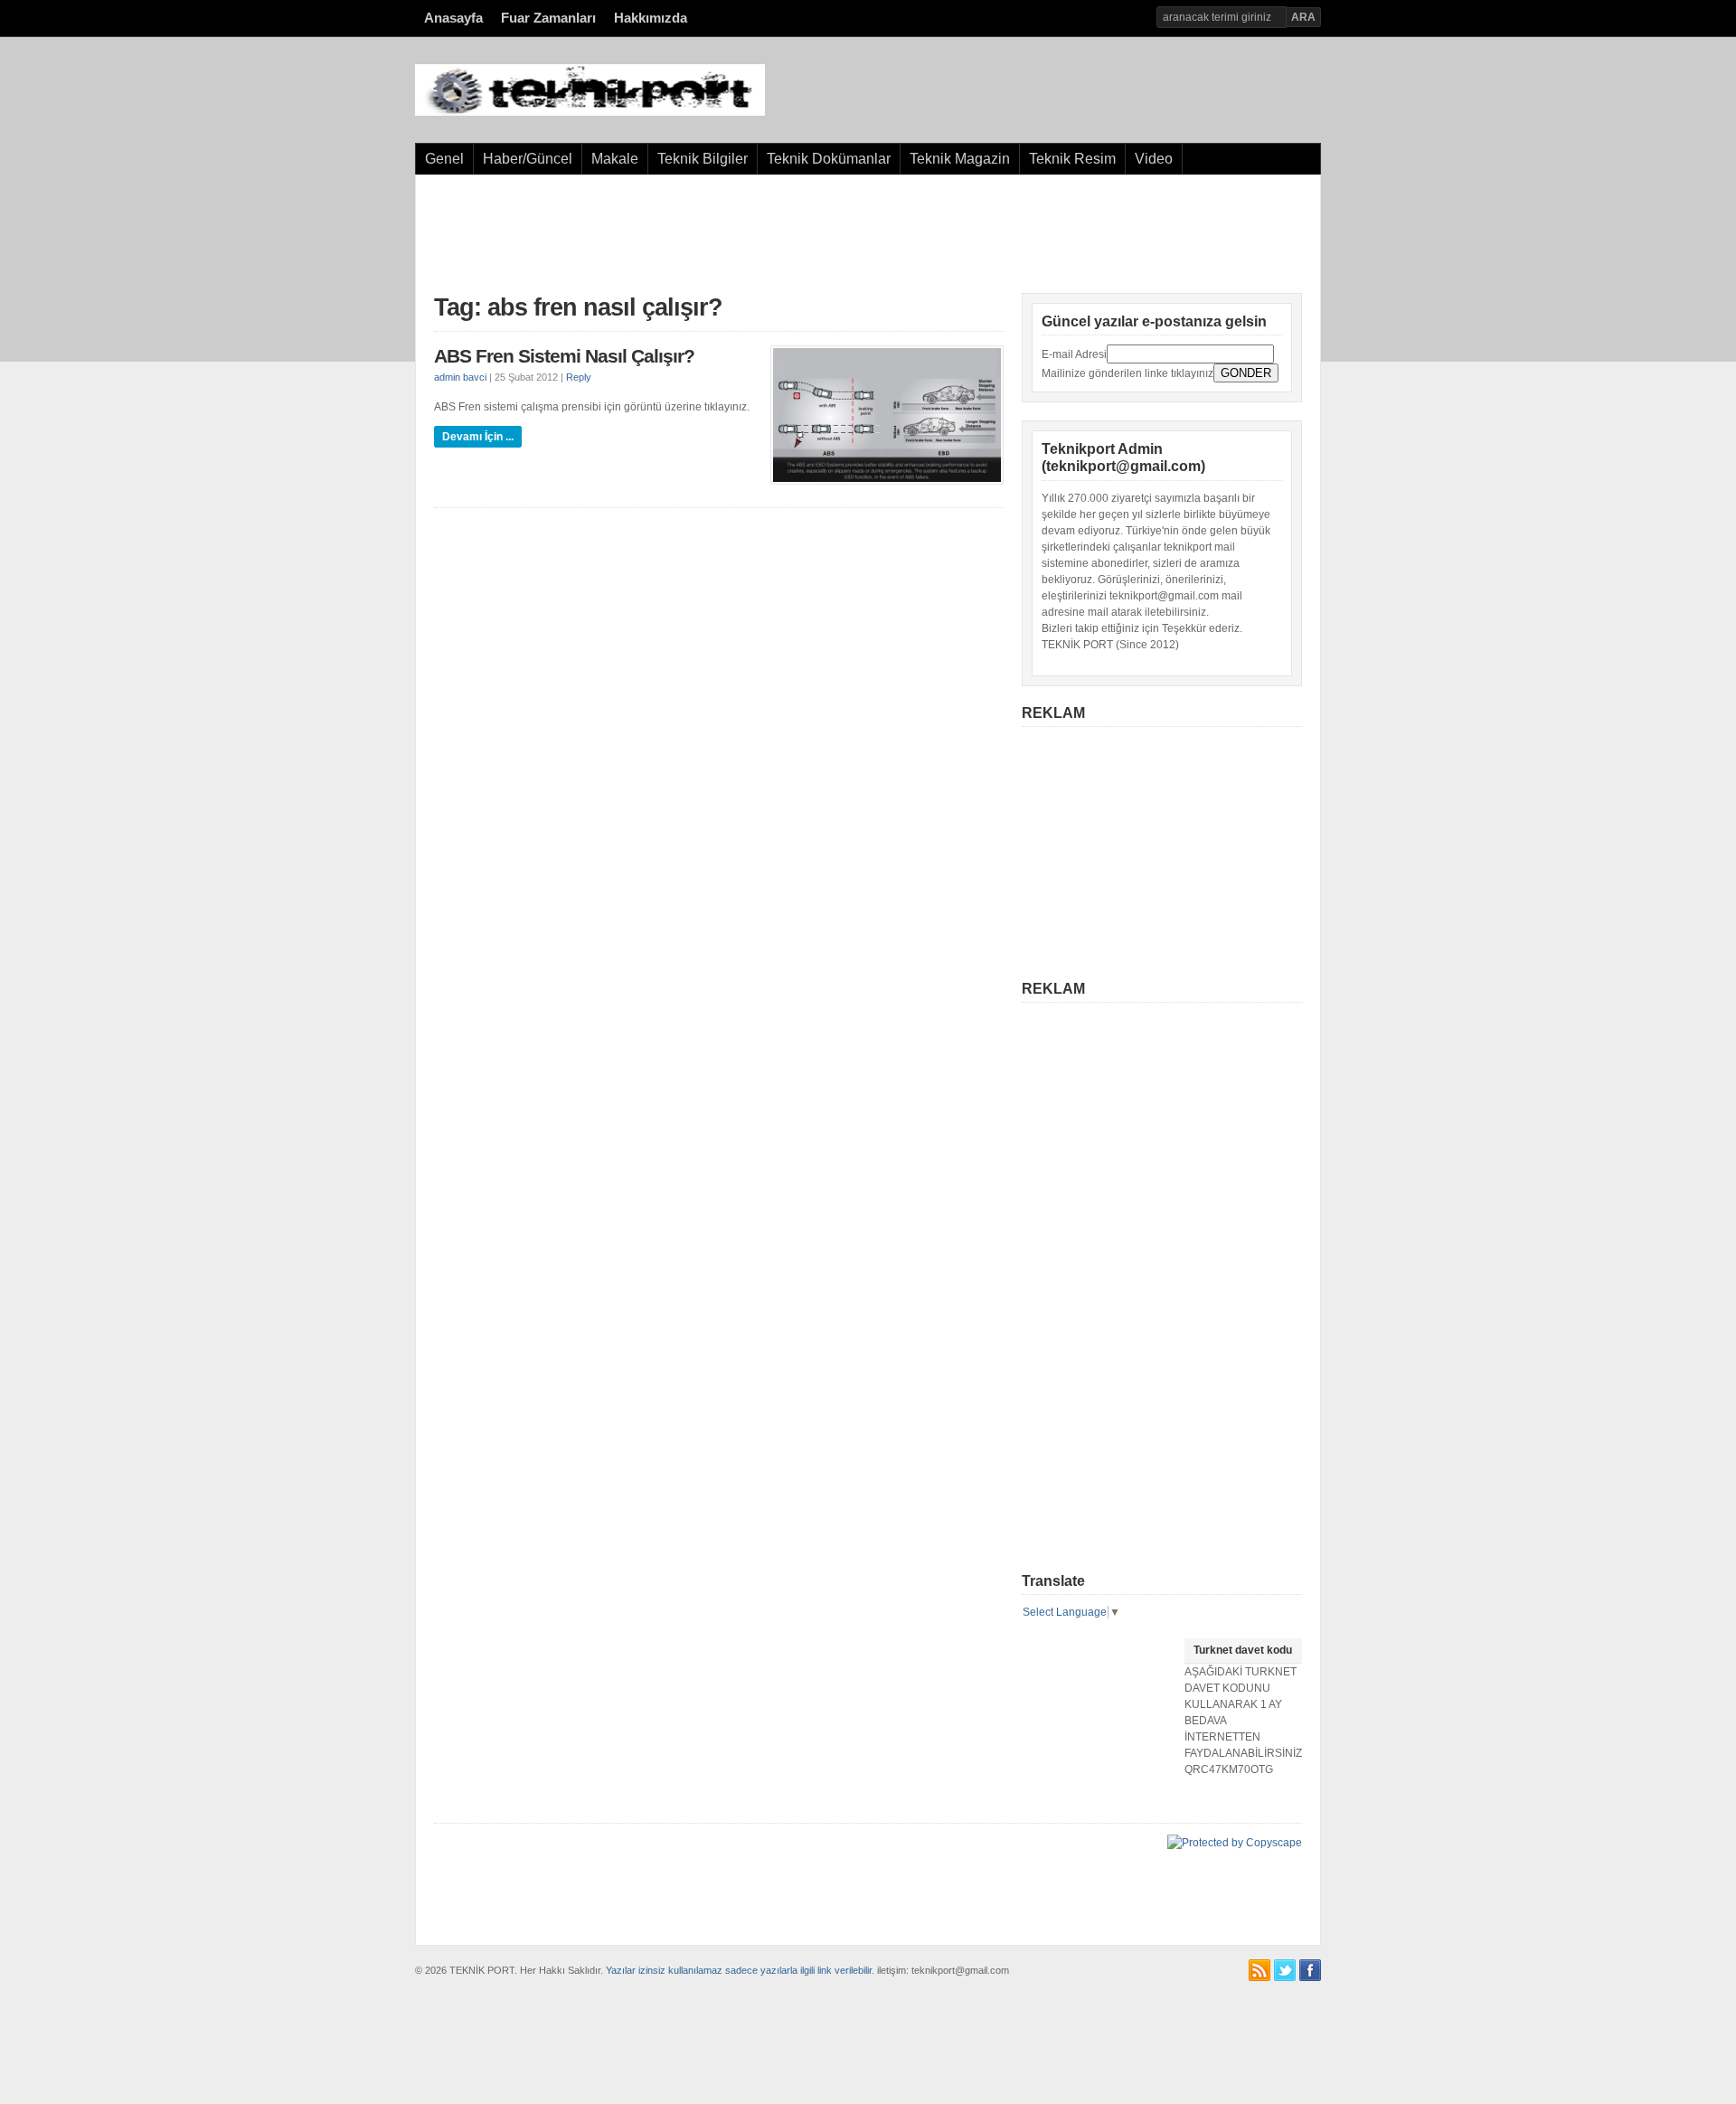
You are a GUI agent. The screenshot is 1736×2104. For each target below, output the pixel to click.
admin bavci (460, 377)
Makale (615, 159)
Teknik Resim (1072, 159)
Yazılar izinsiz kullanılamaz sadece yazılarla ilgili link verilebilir (739, 1970)
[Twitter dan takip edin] (1285, 1970)
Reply (579, 377)
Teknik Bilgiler (703, 159)
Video (1154, 159)
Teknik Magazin (960, 159)
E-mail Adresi (1074, 354)
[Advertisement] (868, 234)
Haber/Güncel (528, 159)
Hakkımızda (651, 18)
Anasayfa (453, 18)
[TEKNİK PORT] (590, 112)
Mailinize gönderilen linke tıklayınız (1127, 373)
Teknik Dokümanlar (829, 159)
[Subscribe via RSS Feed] (1260, 1970)
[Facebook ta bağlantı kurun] (1310, 1970)
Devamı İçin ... (478, 437)
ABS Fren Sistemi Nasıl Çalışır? (564, 356)
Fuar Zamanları (548, 18)
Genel (444, 159)
